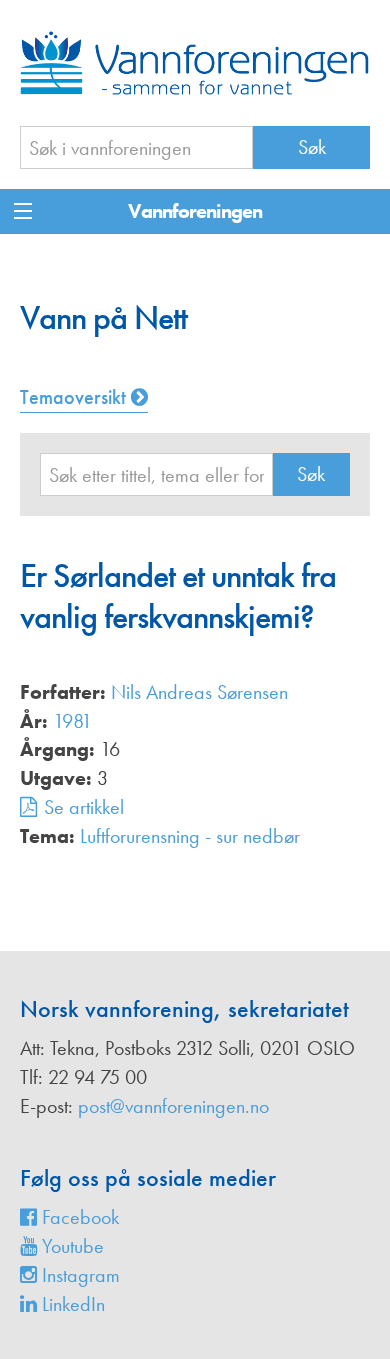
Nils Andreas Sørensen (199, 692)
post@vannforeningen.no (173, 1106)
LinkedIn (71, 1304)
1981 (72, 721)
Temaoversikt (75, 397)
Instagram (78, 1275)
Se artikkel (84, 807)
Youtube (70, 1246)
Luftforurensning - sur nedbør (190, 836)
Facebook (78, 1217)
